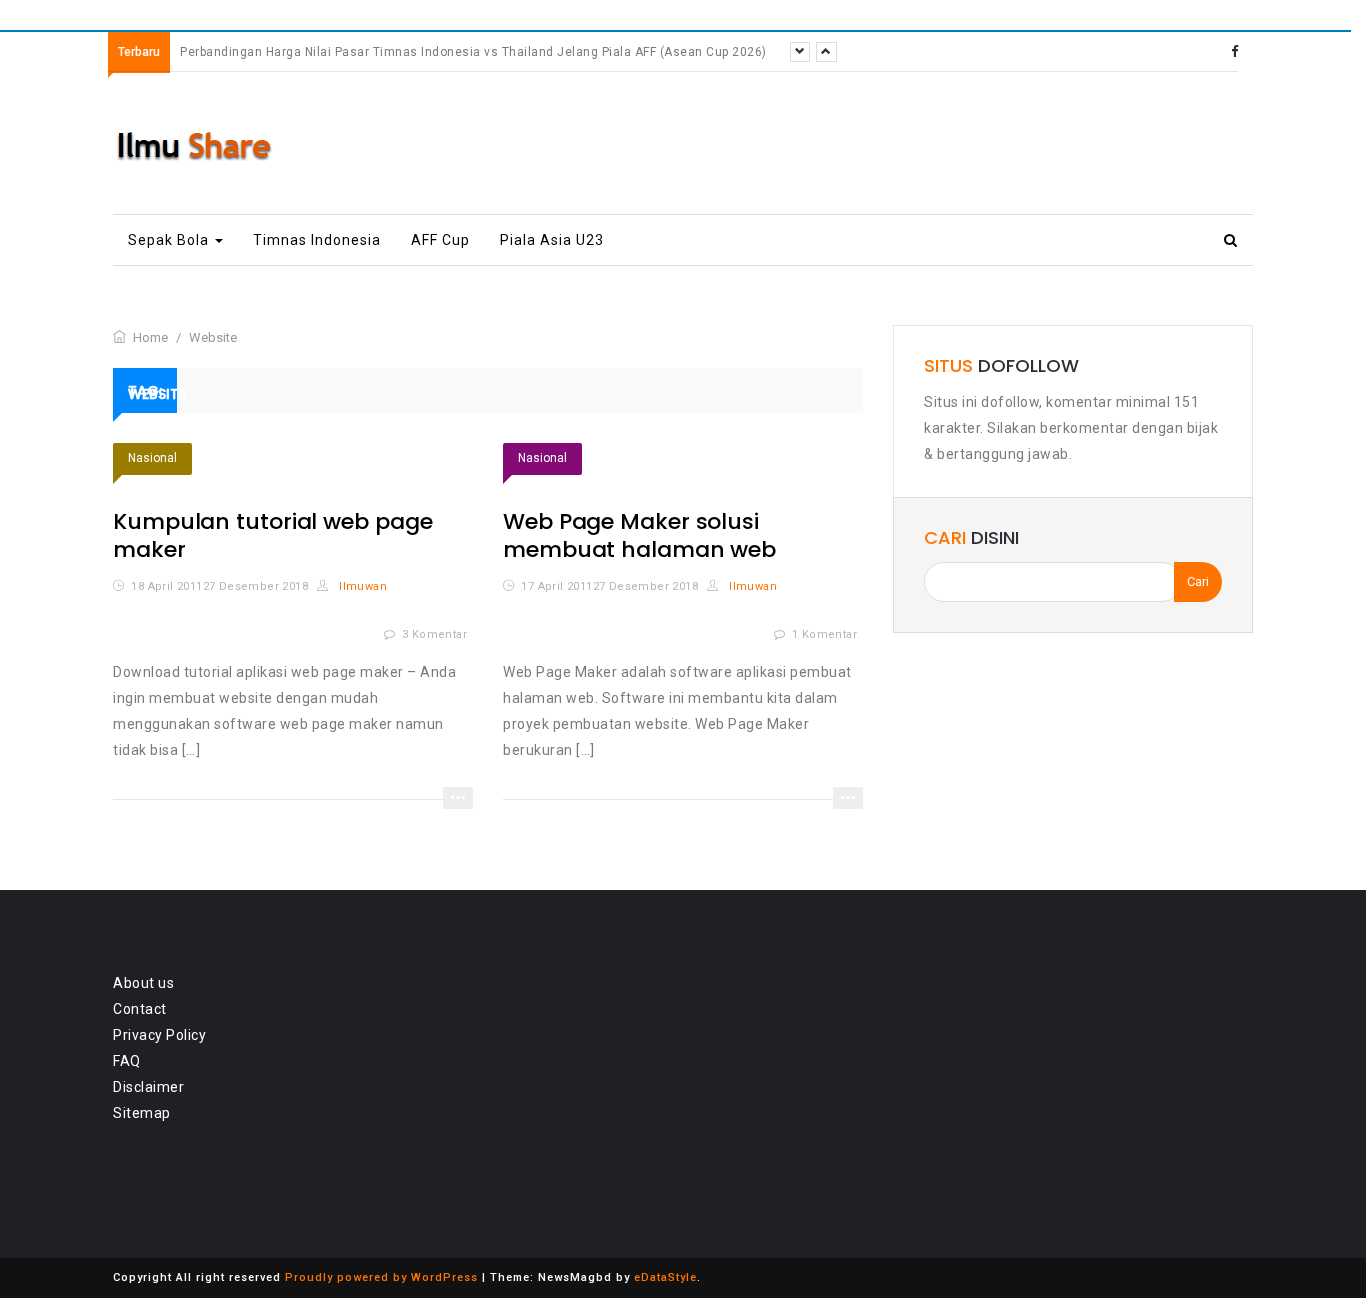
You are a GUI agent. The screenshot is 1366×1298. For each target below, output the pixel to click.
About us (143, 983)
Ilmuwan (361, 586)
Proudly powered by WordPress (381, 1277)
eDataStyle (665, 1277)
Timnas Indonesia (317, 240)
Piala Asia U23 (552, 240)
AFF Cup (440, 240)
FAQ (127, 1061)
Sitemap (142, 1113)
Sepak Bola (170, 240)
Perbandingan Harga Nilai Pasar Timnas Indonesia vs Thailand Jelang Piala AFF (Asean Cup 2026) (473, 52)
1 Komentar (824, 634)
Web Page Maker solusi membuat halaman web (639, 535)
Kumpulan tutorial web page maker (272, 535)
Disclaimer (148, 1087)
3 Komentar (434, 634)
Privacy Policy (159, 1035)
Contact (140, 1009)
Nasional (152, 458)
